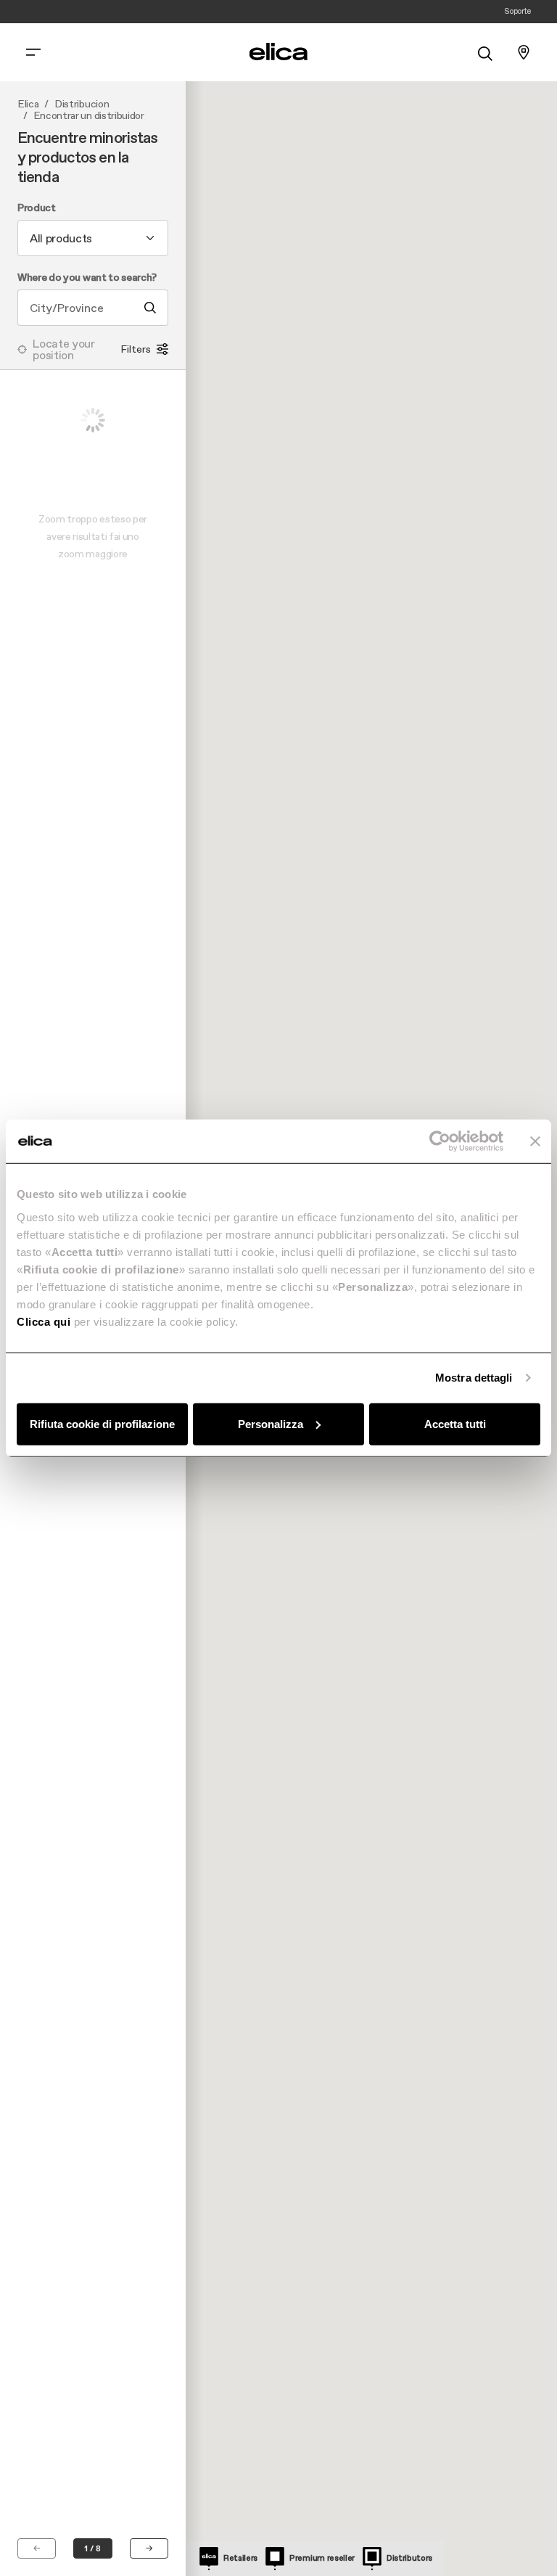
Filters (136, 349)
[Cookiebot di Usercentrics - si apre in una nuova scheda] (440, 1141)
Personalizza (271, 1423)
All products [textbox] (61, 238)
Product (37, 208)
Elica (28, 104)
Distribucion (82, 104)
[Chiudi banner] (535, 1141)
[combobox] (93, 238)
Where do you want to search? (87, 278)
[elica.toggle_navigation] (33, 52)
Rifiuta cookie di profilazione (102, 1423)
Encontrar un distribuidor (89, 116)
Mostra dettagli (474, 1378)
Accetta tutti (455, 1423)
